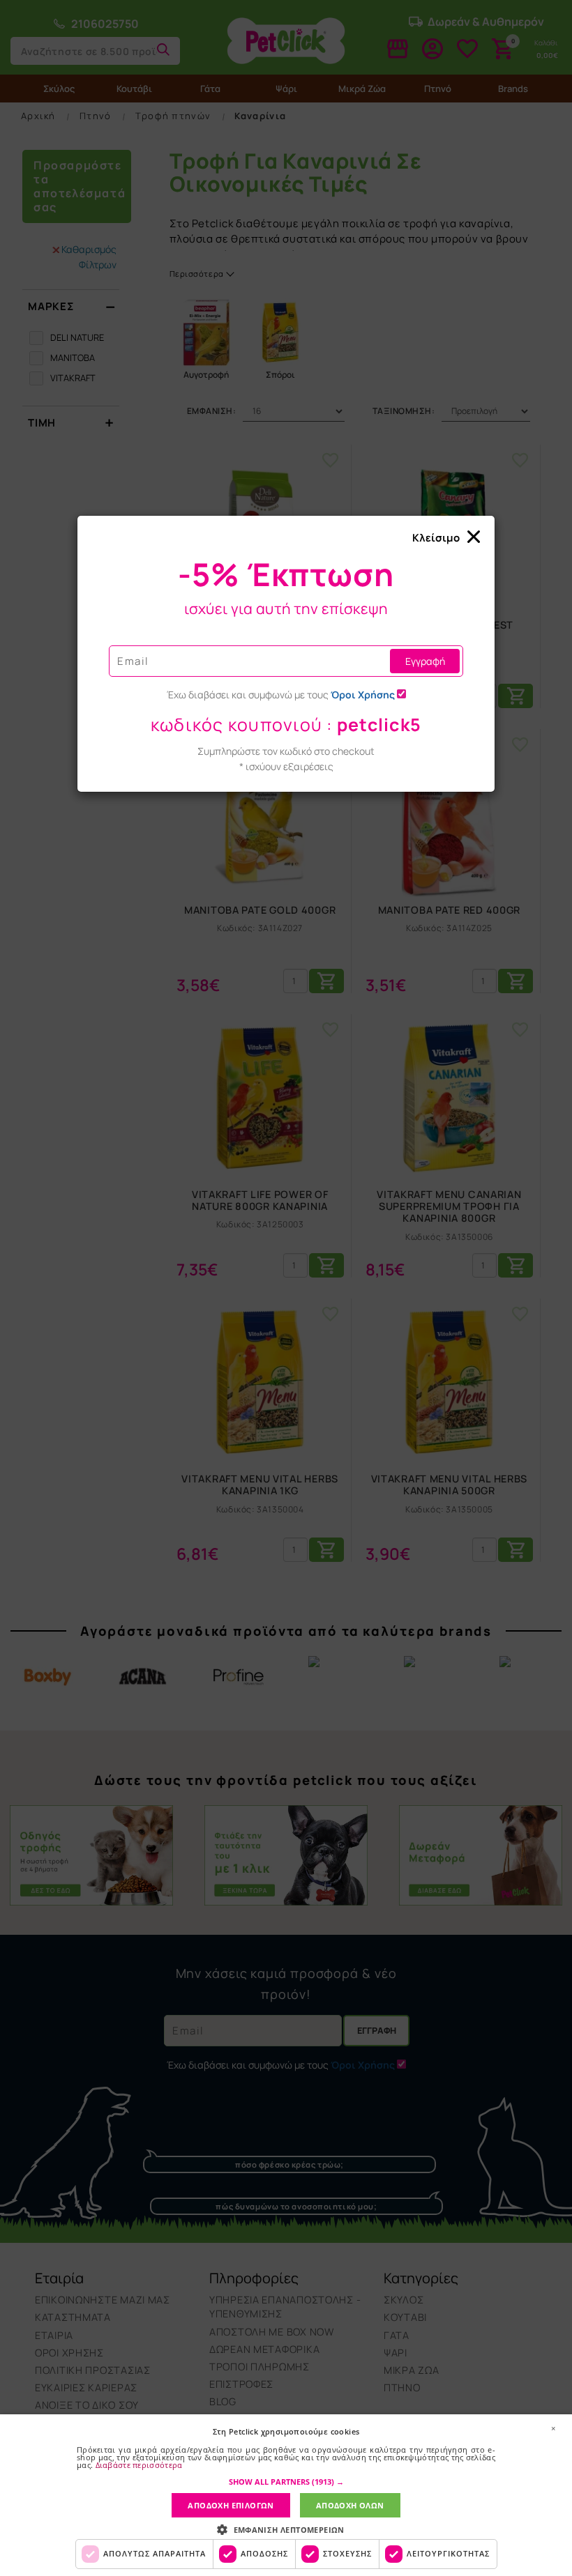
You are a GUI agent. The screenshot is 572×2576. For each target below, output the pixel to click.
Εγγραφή (425, 661)
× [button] (553, 2428)
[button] (286, 2482)
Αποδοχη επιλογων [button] (231, 2505)
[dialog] (286, 2495)
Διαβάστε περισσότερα (139, 2465)
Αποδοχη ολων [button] (350, 2505)
